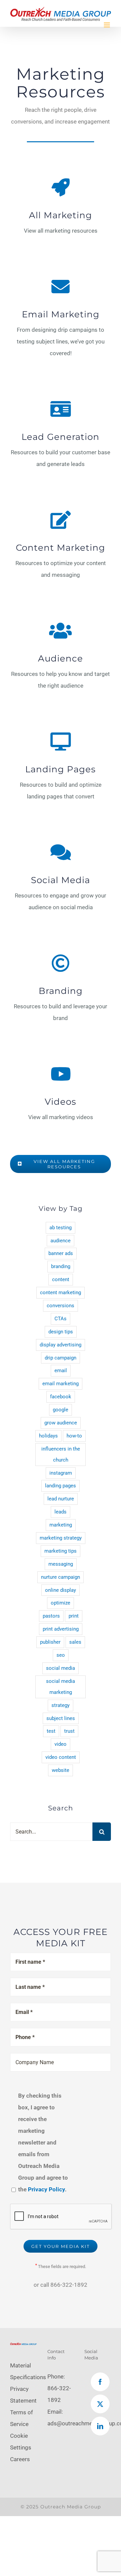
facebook (61, 1397)
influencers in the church (61, 1454)
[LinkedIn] (100, 2426)
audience (61, 1241)
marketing (61, 1525)
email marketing (61, 1384)
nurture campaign (61, 1577)
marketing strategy (61, 1538)
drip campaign (61, 1358)
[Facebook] (100, 2382)
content (61, 1279)
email (61, 1371)
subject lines (61, 1718)
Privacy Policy (46, 2189)
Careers (20, 2459)
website (61, 1770)
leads (61, 1512)
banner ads (61, 1253)
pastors (51, 1616)
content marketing (61, 1293)
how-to (74, 1436)
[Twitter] (100, 2404)
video (61, 1744)
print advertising (61, 1629)
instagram (61, 1473)
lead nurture (61, 1499)
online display (61, 1590)
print (74, 1616)
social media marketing (61, 1687)
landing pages (61, 1486)
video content (61, 1757)
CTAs (61, 1319)
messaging (61, 1564)
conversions (61, 1306)
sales (75, 1642)
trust (69, 1731)
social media (61, 1668)
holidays (48, 1436)
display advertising (61, 1345)
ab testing (61, 1228)
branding (61, 1266)
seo (61, 1655)
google (61, 1410)
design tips (61, 1332)
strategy (61, 1705)
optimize (61, 1603)
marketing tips (61, 1551)
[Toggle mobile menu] (107, 25)
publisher (50, 1642)
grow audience (61, 1423)
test (51, 1731)
